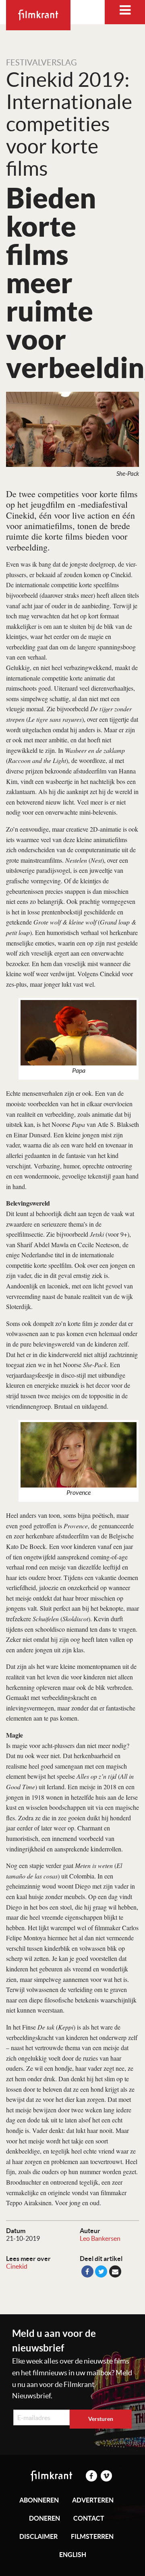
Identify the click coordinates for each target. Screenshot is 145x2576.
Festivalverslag (41, 63)
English (73, 2555)
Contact (89, 2518)
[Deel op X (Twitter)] (101, 2271)
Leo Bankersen (100, 2238)
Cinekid (17, 2266)
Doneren (45, 2518)
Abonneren (39, 2500)
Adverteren (93, 2500)
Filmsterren (92, 2536)
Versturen (101, 2419)
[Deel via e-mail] (115, 2271)
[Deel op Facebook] (87, 2271)
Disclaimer (38, 2536)
